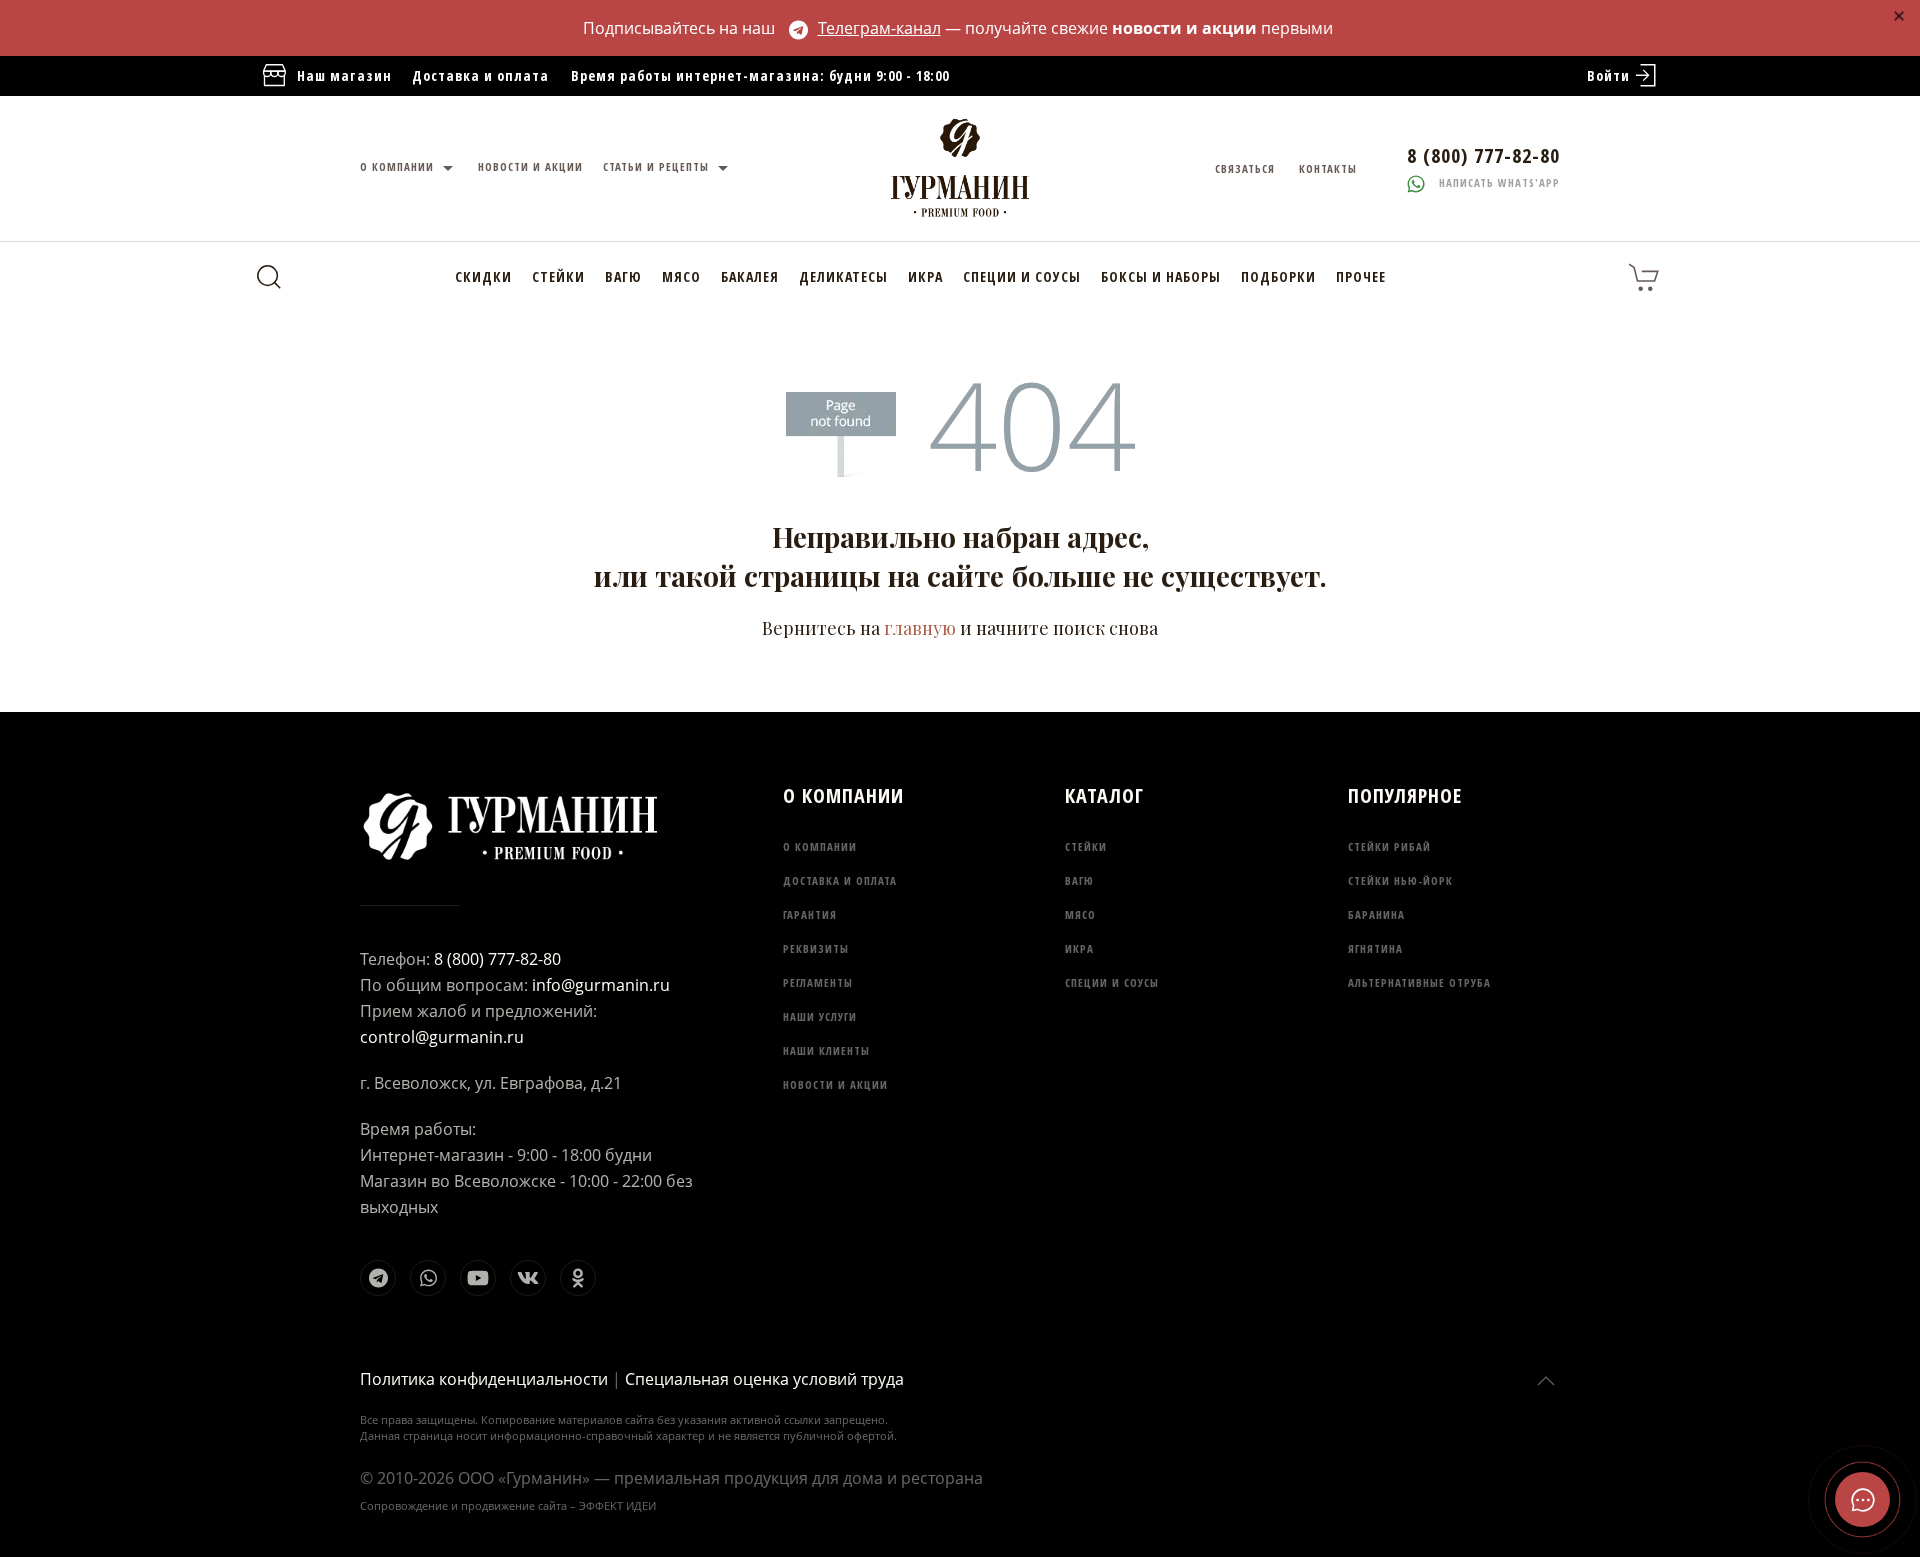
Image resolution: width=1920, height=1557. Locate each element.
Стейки (558, 276)
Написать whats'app (1497, 182)
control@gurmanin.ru (442, 1037)
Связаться (1245, 168)
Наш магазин (344, 75)
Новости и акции (835, 1084)
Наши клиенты (826, 1050)
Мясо (681, 276)
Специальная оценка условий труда (764, 1379)
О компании (399, 166)
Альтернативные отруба (1419, 982)
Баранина (1376, 914)
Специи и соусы (1022, 276)
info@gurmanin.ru (601, 985)
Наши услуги (820, 1016)
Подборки (1278, 276)
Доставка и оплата (480, 75)
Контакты (1328, 168)
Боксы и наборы (1161, 276)
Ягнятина (1375, 948)
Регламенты (818, 982)
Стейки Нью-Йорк (1400, 880)
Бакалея (750, 276)
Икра (925, 276)
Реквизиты (816, 948)
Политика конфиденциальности (484, 1379)
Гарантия (810, 914)
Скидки (483, 276)
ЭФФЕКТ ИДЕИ (617, 1505)
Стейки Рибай (1389, 846)
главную (920, 628)
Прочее (1361, 276)
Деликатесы (843, 276)
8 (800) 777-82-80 (497, 959)
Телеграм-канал (879, 28)
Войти (1608, 75)
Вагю (623, 276)
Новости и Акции (530, 166)
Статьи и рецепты (658, 166)
